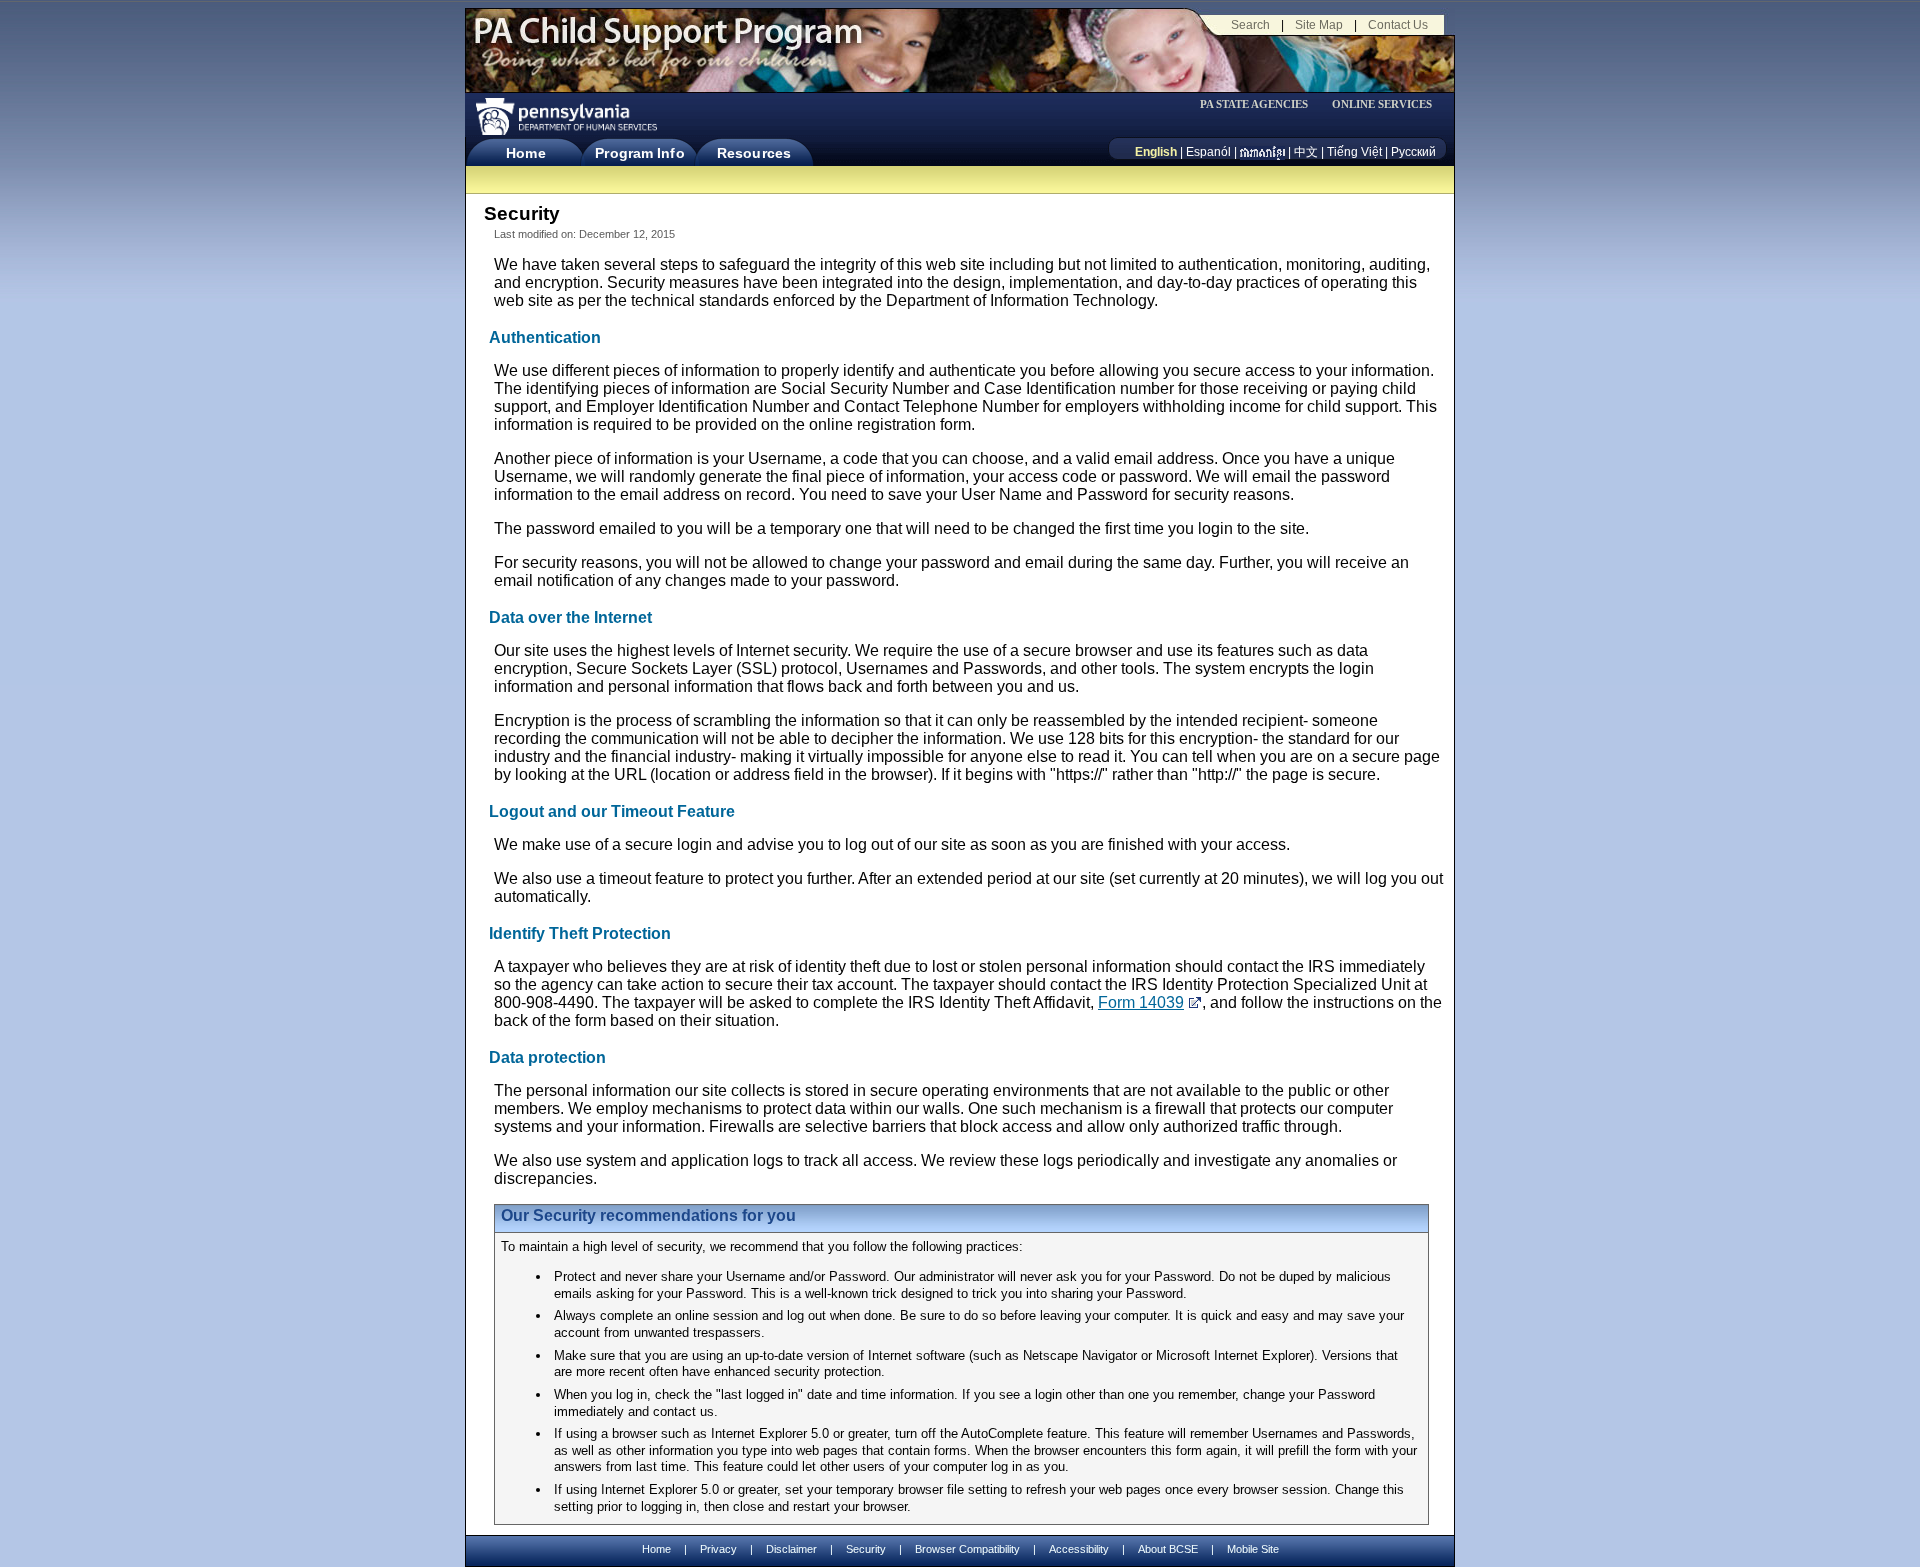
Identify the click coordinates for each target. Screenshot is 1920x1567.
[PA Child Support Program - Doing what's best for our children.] (668, 43)
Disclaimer (791, 1549)
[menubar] (1261, 104)
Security (866, 1549)
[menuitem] (1261, 104)
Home (525, 153)
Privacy (718, 1549)
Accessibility (1079, 1549)
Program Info (639, 153)
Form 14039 (1141, 1002)
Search (1250, 25)
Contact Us (1398, 25)
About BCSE (1168, 1549)
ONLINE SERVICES (1382, 104)
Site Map (1319, 25)
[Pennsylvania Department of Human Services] (565, 116)
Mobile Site (1253, 1549)
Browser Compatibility (967, 1549)
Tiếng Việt (1354, 152)
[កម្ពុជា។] (1262, 152)
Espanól (1208, 152)
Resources (754, 153)
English (1156, 152)
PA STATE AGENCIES (1254, 104)
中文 (1306, 152)
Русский (1413, 152)
